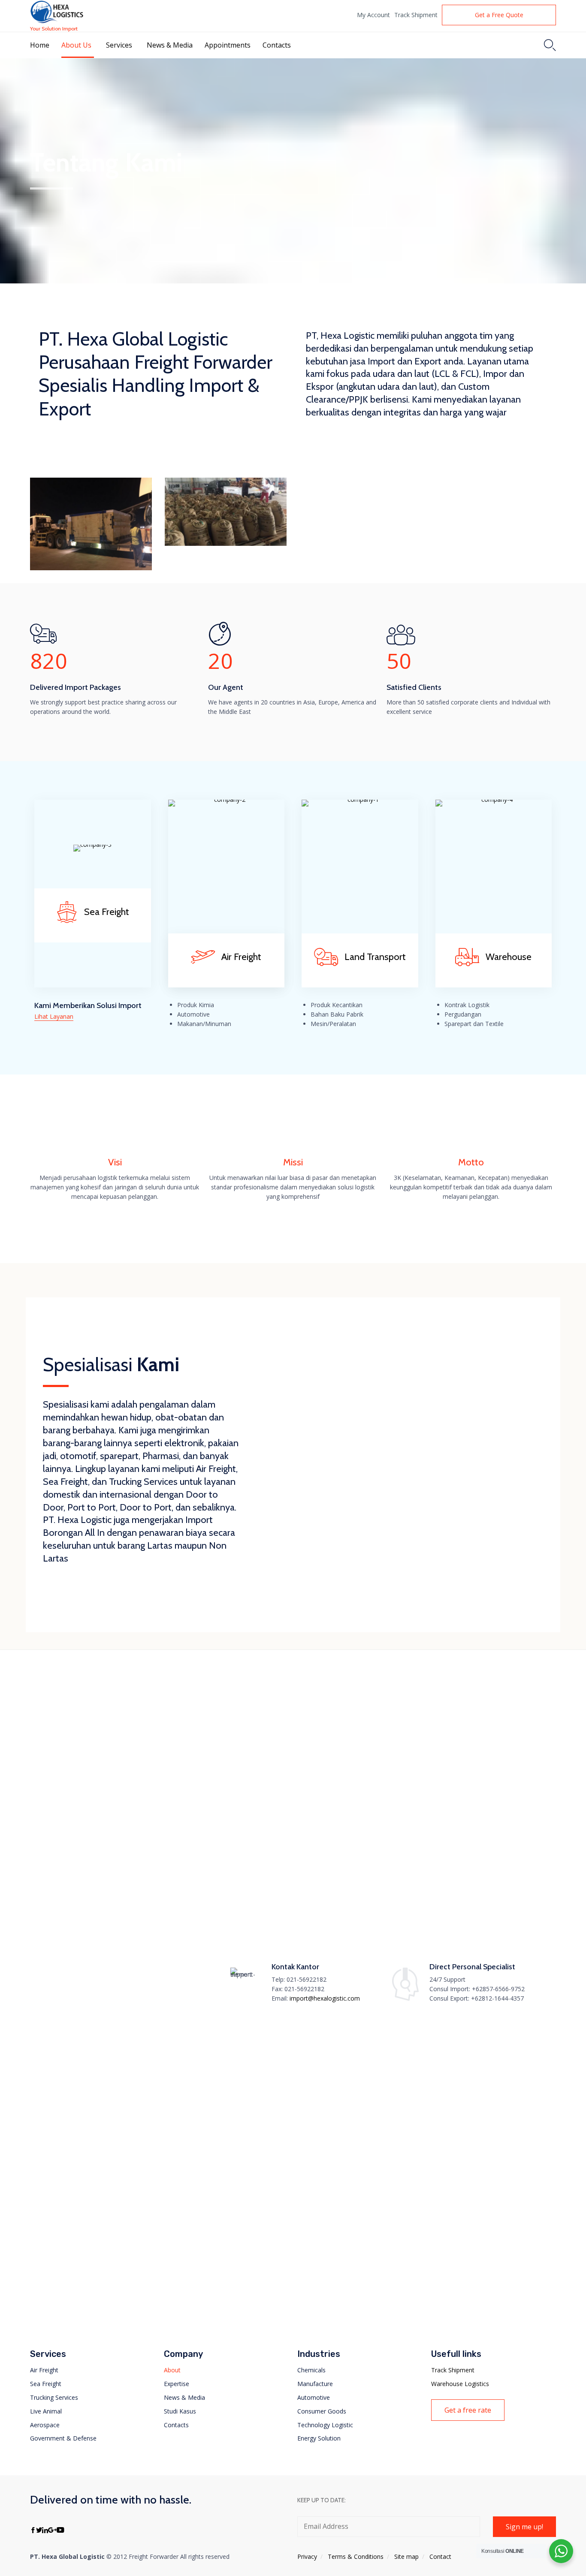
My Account (373, 15)
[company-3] (92, 844)
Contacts (277, 45)
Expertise (177, 2384)
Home (40, 45)
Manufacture (315, 2384)
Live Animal (46, 2411)
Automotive (314, 2397)
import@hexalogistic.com (325, 1998)
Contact (440, 2556)
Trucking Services (54, 2397)
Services (119, 45)
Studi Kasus (180, 2411)
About (172, 2370)
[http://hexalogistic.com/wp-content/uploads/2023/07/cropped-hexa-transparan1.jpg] (85, 1663)
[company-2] (227, 799)
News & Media (170, 45)
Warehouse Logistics (460, 2384)
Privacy (307, 2556)
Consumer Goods (322, 2411)
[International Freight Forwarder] (57, 12)
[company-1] (360, 799)
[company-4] (494, 799)
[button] (499, 15)
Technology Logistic (325, 2425)
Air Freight (44, 2370)
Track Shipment (416, 15)
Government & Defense (63, 2438)
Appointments (228, 45)
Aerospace (45, 2425)
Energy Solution (319, 2438)
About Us (76, 45)
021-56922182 (307, 1979)
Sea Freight (46, 2384)
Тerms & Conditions (356, 2556)
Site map (406, 2556)
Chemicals (311, 2370)
